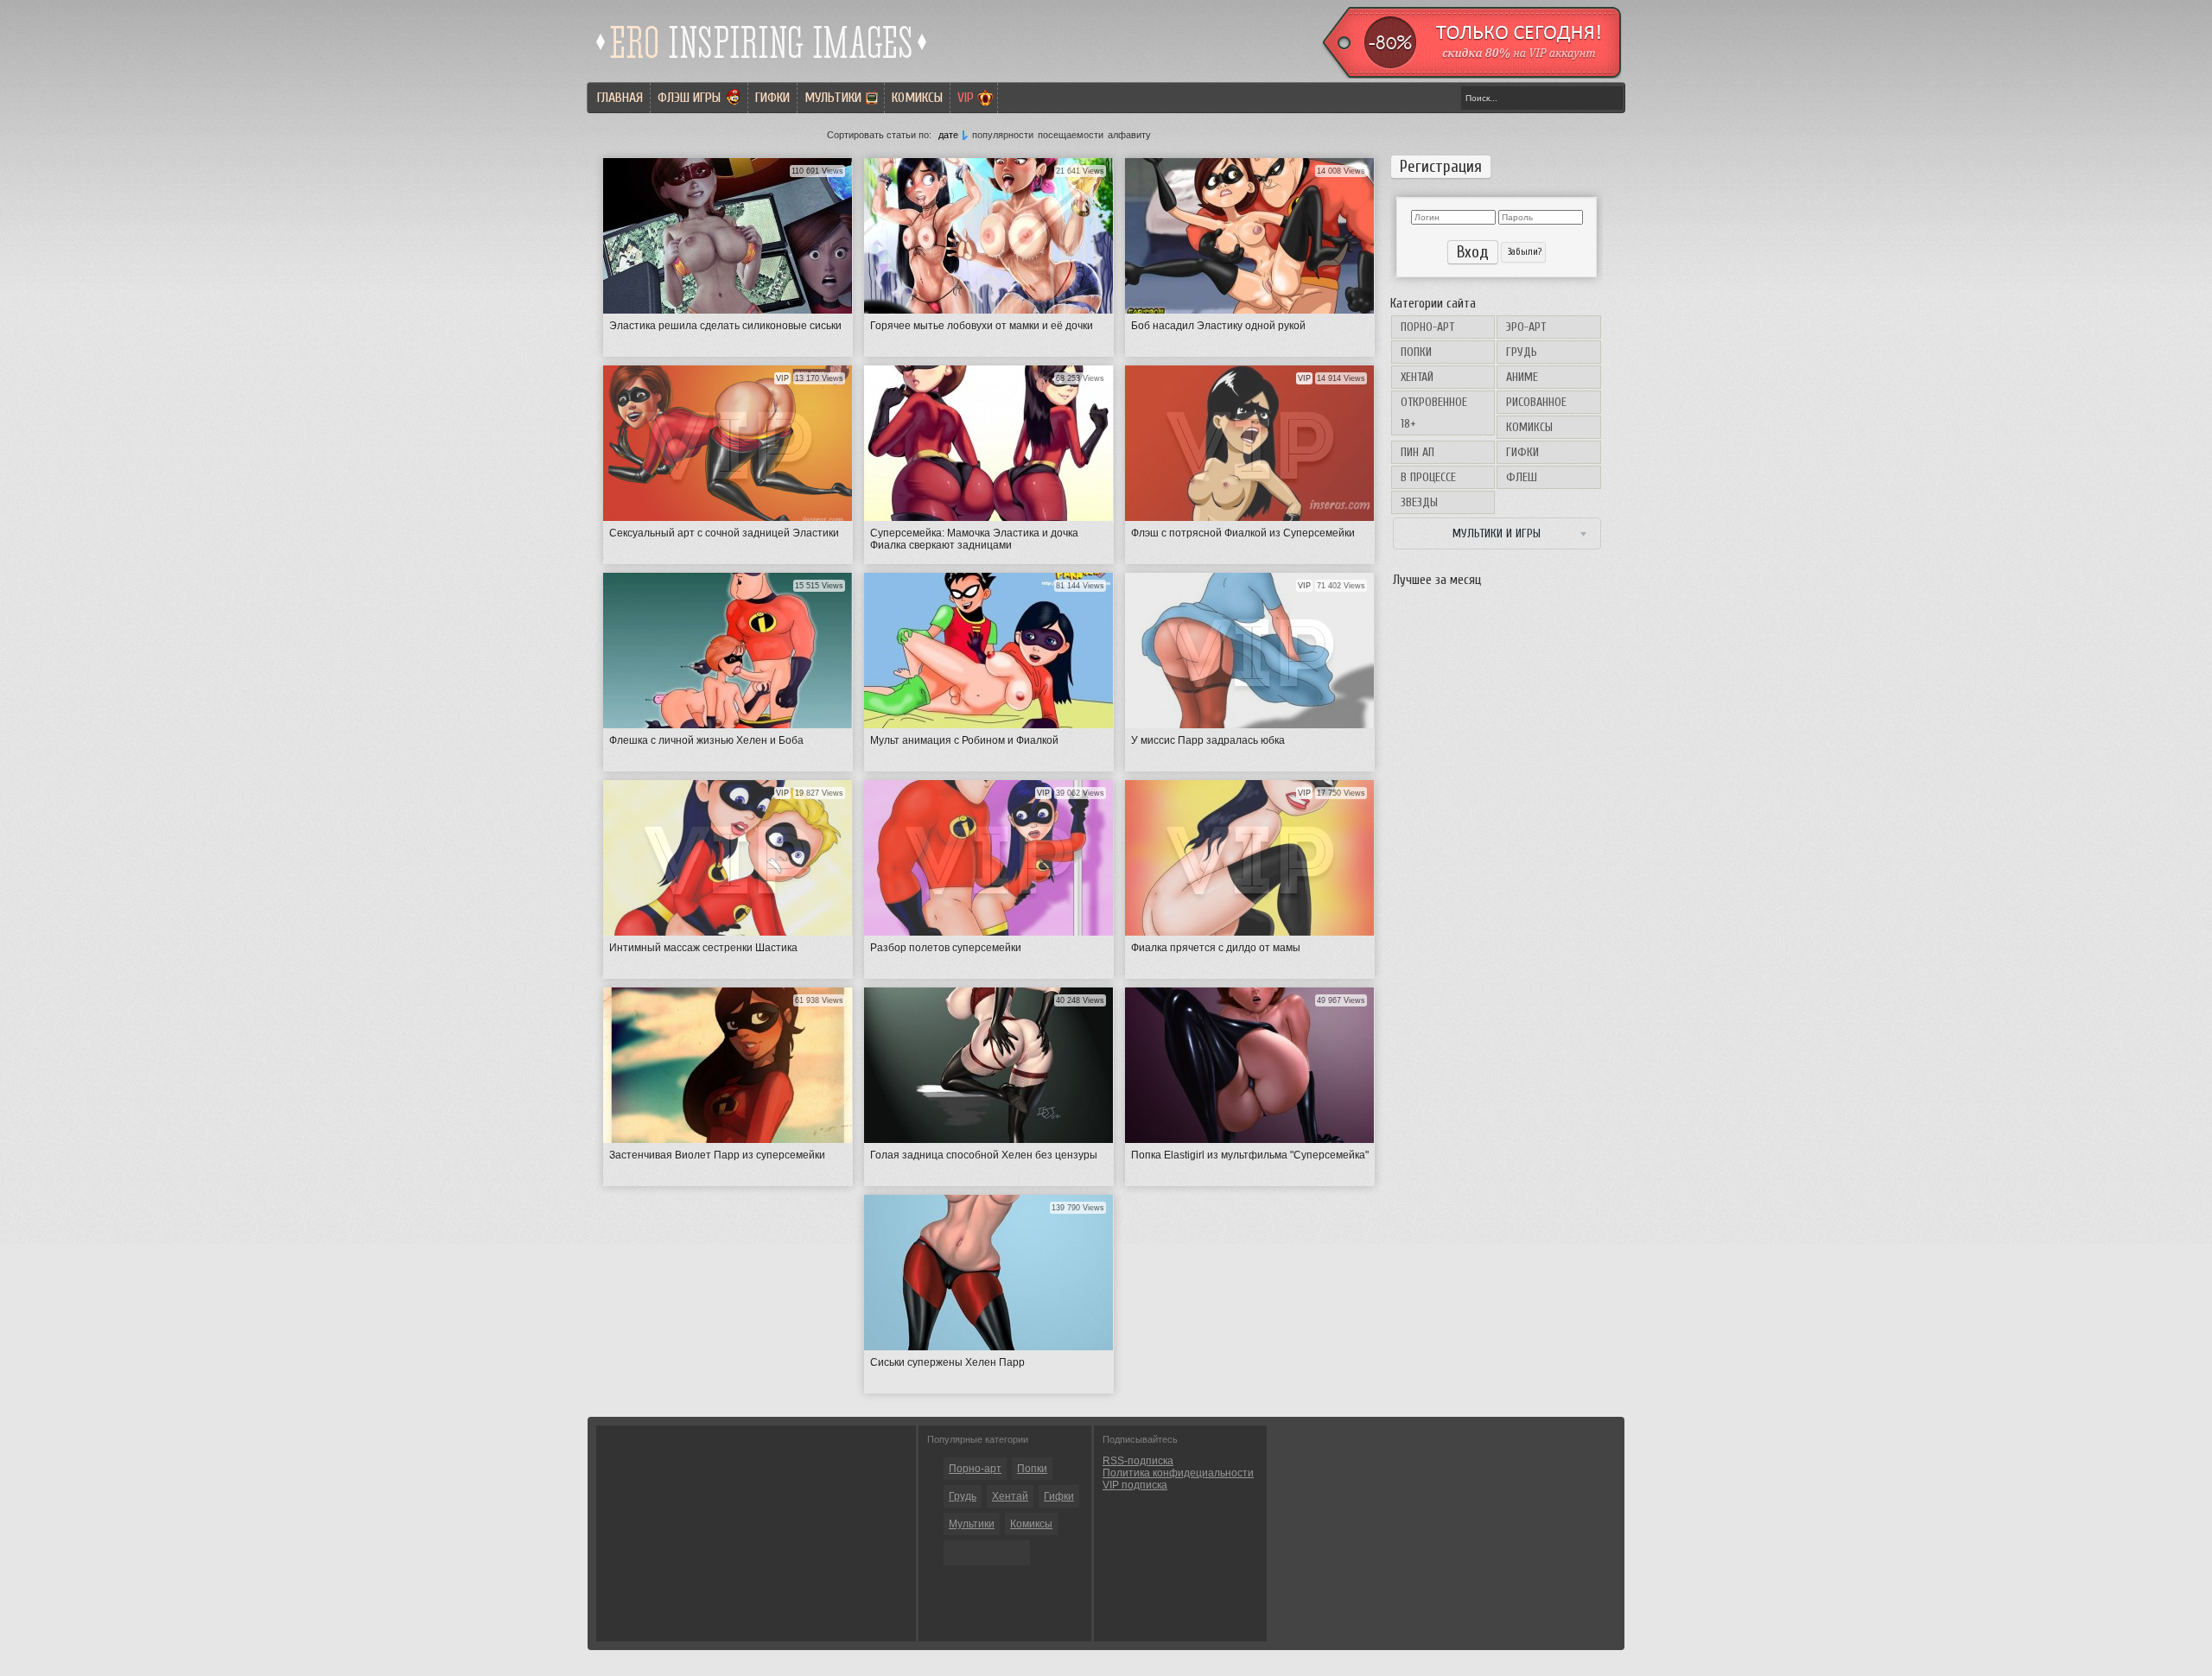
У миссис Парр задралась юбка (1208, 740)
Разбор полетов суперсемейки (946, 948)
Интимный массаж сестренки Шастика (703, 948)
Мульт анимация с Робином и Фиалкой (964, 740)
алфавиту (1129, 135)
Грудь (1522, 352)
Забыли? (1523, 252)
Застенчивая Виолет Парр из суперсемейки (717, 1155)
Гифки (772, 98)
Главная (620, 98)
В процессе (1428, 477)
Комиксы (917, 98)
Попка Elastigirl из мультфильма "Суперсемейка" (1250, 1155)
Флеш (1522, 477)
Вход (1473, 252)
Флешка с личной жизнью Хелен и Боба (706, 740)
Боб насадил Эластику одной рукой (1218, 326)
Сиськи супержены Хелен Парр (947, 1362)
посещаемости (1071, 135)
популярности (1003, 135)
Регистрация (1441, 167)
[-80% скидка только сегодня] (1471, 75)
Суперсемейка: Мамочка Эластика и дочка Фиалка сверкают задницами (974, 539)
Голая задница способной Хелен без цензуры (984, 1155)
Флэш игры (689, 98)
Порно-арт (1427, 327)
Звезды (1419, 502)
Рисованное (1536, 402)
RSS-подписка (1138, 1461)
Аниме (1522, 377)
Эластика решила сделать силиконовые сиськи (725, 326)
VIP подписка (1135, 1485)
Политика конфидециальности (1178, 1473)
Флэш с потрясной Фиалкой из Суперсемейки (1243, 533)
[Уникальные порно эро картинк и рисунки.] (762, 65)
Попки (1416, 352)
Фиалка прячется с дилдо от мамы (1216, 948)
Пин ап (1417, 452)
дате (948, 135)
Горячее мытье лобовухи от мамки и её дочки (982, 326)
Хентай (1417, 377)
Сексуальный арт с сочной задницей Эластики (724, 533)
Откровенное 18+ (1434, 413)
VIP (966, 98)
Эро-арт (1526, 327)
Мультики (833, 98)
